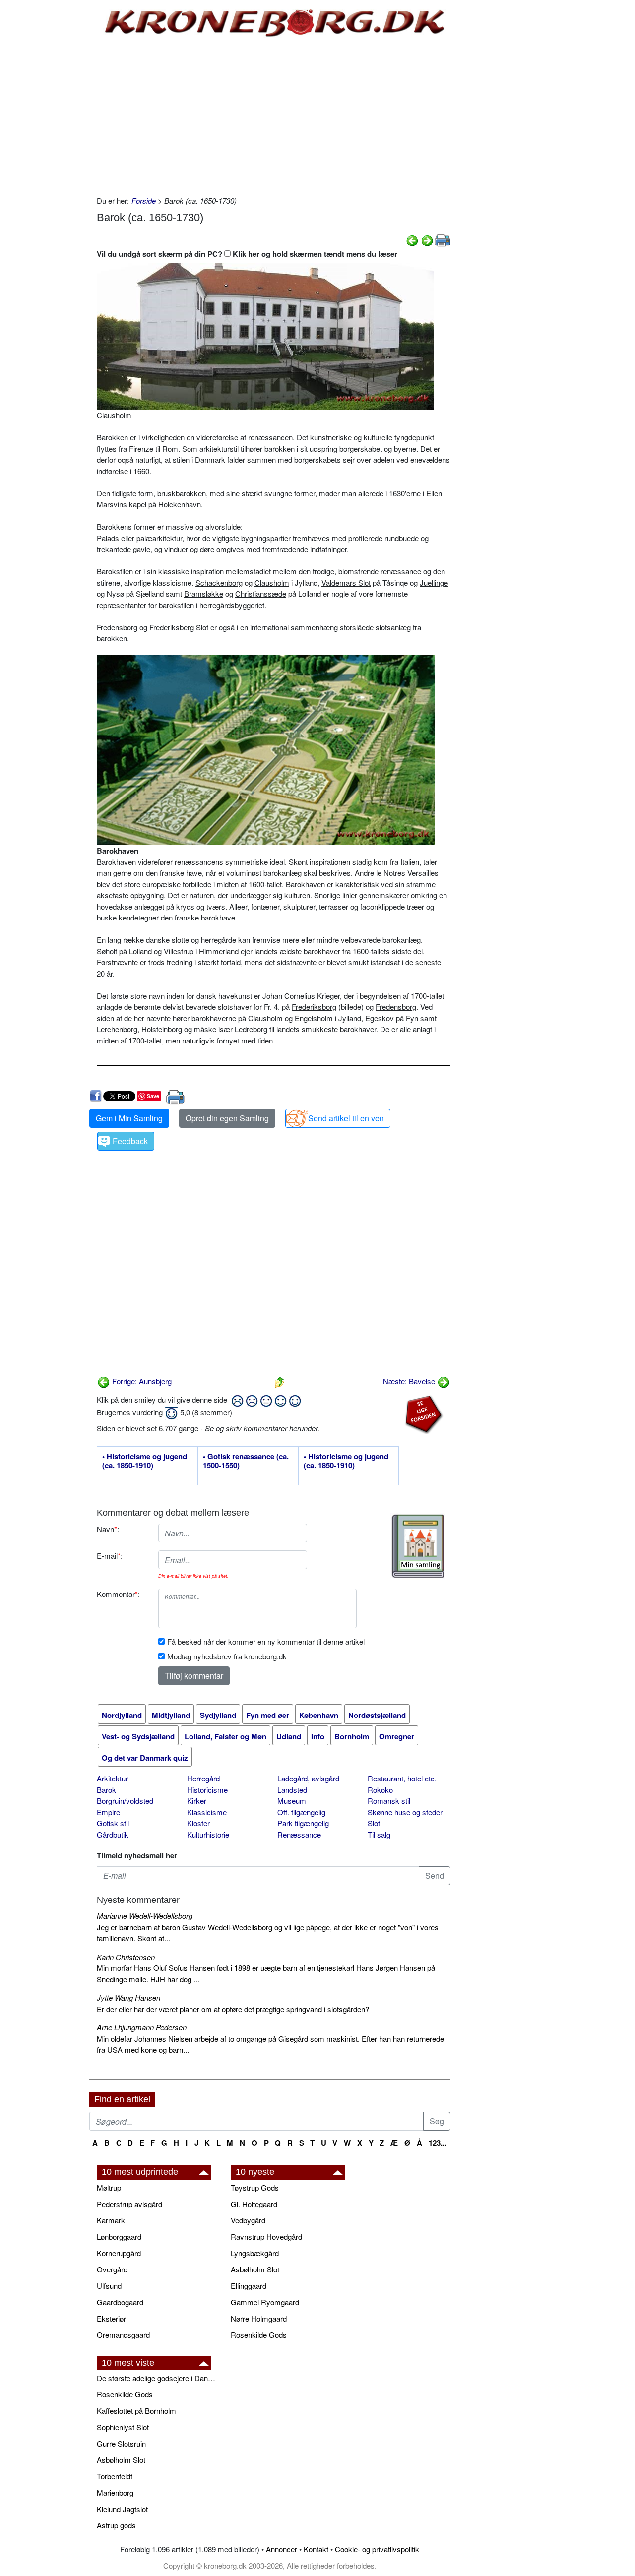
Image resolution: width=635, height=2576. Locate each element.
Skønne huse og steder (405, 1812)
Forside (144, 201)
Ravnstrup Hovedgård (266, 2237)
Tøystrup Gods (255, 2187)
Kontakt (316, 2549)
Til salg (379, 1834)
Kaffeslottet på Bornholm (136, 2411)
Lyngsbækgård (255, 2253)
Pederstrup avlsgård (129, 2204)
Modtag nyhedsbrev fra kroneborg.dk (227, 1656)
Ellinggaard (249, 2286)
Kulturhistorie (208, 1834)
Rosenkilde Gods (259, 2335)
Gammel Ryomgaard (265, 2302)
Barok (106, 1790)
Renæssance (299, 1834)
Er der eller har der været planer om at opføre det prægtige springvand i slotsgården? (233, 2009)
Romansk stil (389, 1801)
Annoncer (282, 2549)
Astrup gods (116, 2525)
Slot (374, 1823)
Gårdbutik (113, 1834)
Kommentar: (118, 1594)
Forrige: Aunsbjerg (141, 1381)
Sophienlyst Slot (123, 2427)
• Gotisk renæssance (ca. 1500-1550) (246, 1461)
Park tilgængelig (303, 1823)
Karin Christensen (126, 1957)
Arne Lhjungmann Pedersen (142, 2027)
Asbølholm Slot (255, 2269)
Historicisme (207, 1790)
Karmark (111, 2220)
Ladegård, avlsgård (308, 1778)
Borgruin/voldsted (125, 1801)
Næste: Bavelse (410, 1381)
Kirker (197, 1801)
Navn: (108, 1529)
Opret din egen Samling (227, 1118)
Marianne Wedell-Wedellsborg (145, 1916)
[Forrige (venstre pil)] (412, 239)
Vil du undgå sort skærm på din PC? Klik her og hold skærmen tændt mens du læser (247, 254)
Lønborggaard (119, 2237)
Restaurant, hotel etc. (402, 1778)
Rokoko (380, 1790)
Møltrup (109, 2187)
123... (438, 2143)
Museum (292, 1801)
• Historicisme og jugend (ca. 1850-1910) (145, 1461)
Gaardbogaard (120, 2302)
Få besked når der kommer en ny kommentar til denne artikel (266, 1641)
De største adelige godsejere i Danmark (159, 2378)
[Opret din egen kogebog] (418, 1546)
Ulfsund (109, 2286)
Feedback (130, 1141)
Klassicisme (207, 1812)
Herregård (203, 1778)
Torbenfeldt (115, 2476)
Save (153, 1096)
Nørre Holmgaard (259, 2318)
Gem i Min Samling (129, 1118)
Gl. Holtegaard (254, 2204)
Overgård (112, 2269)
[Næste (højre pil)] (427, 239)
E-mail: (110, 1556)
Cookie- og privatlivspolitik (377, 2549)
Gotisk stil (113, 1823)
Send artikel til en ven (346, 1118)
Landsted (292, 1790)
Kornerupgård (119, 2253)
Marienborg (115, 2492)
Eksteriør (111, 2318)
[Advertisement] (48, 150)
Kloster (198, 1823)
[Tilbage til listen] (279, 1381)
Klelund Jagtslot (122, 2509)
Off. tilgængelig (301, 1812)
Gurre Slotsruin (121, 2443)
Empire (108, 1812)
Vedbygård (248, 2220)
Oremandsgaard (123, 2335)
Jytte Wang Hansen (128, 1997)
